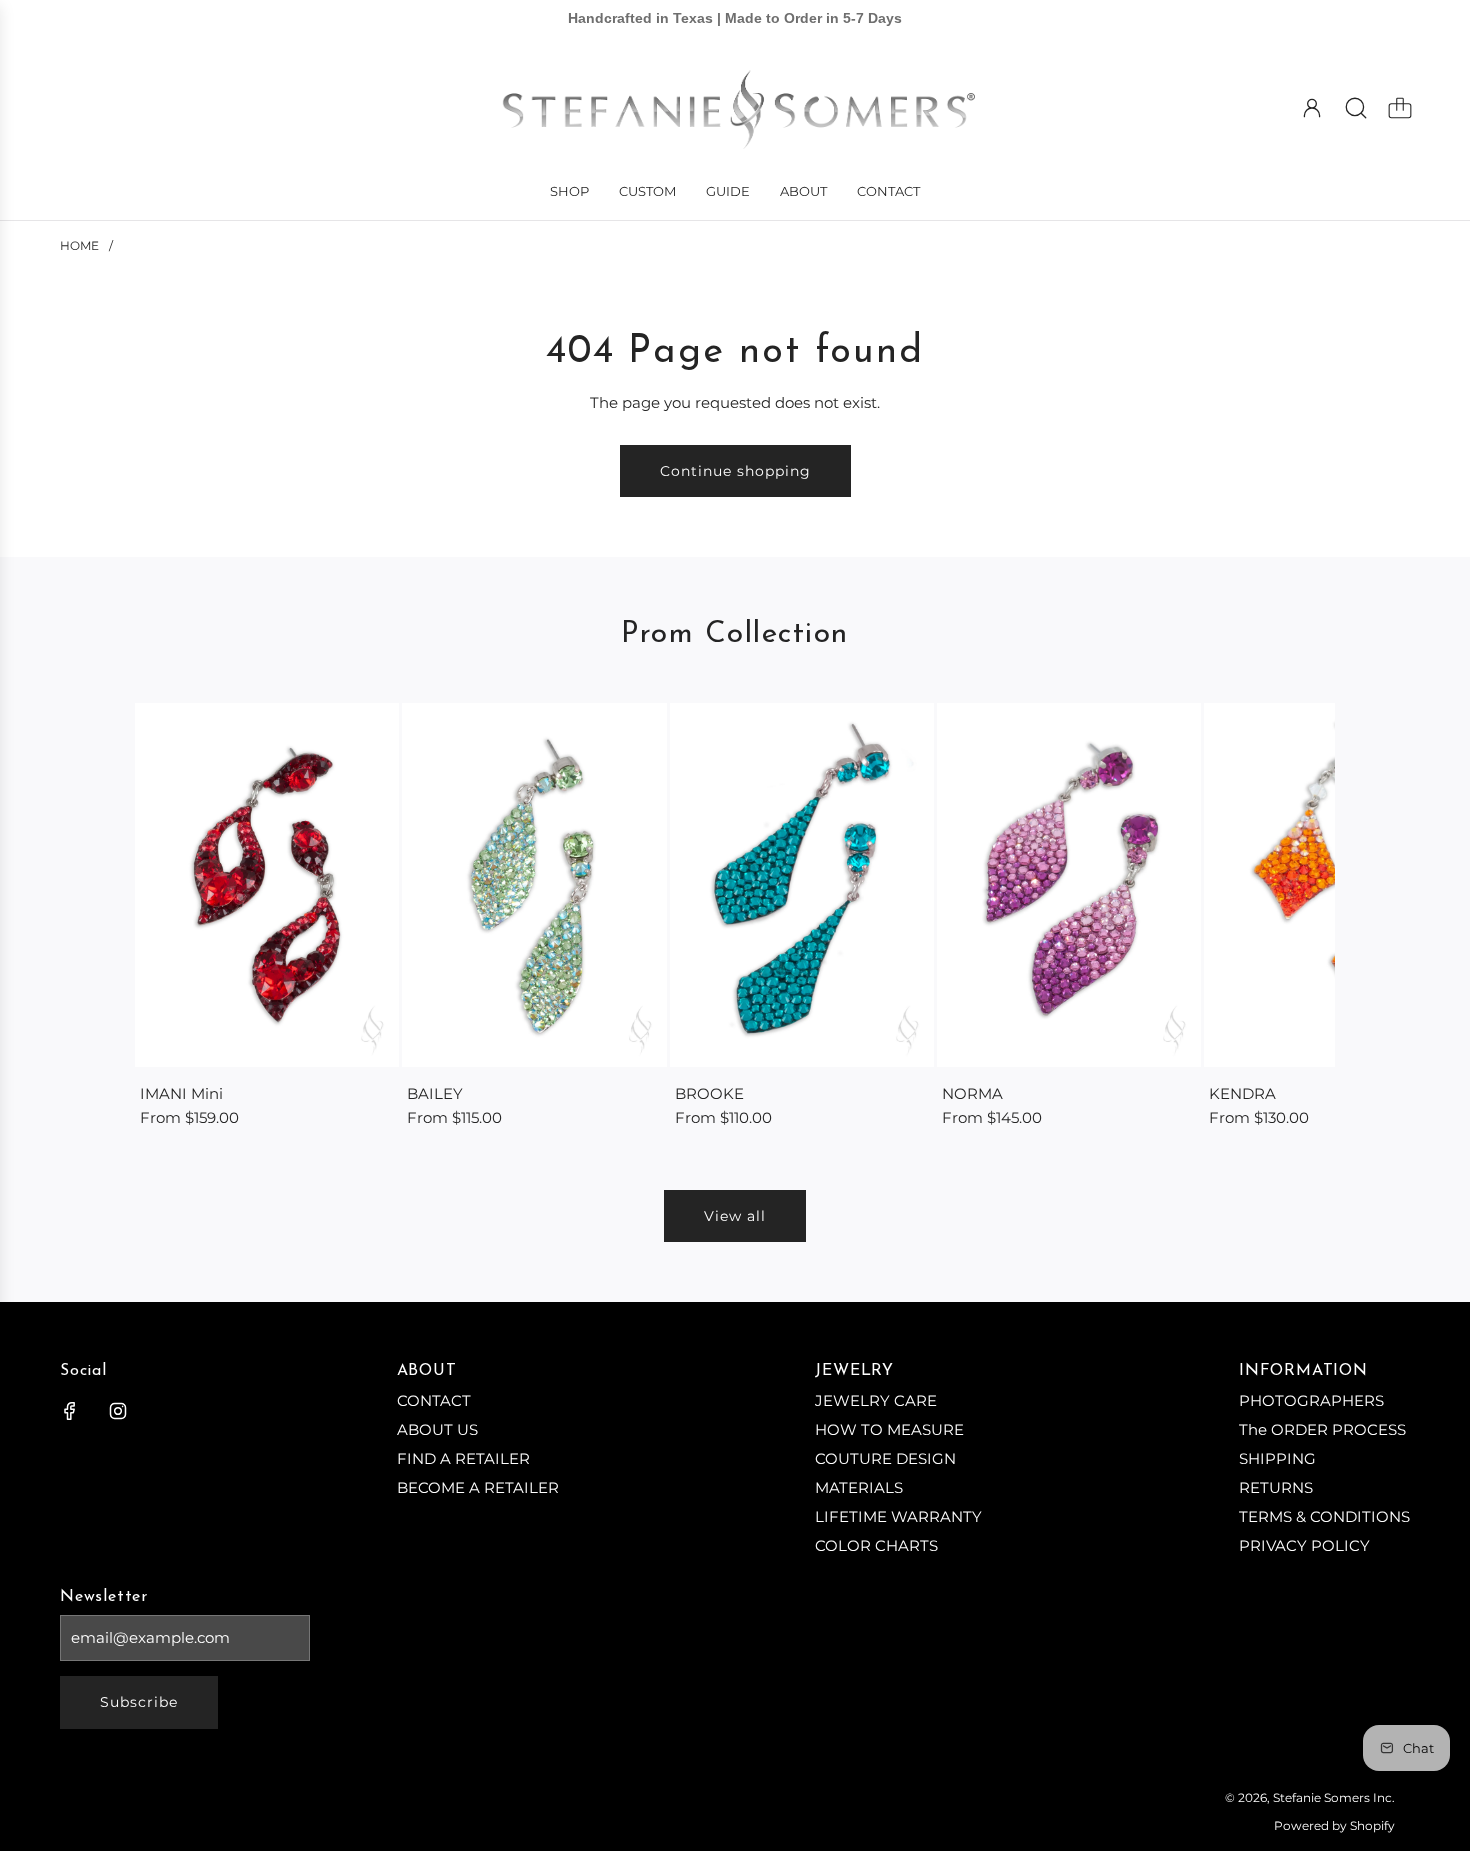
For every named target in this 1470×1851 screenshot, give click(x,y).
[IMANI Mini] (267, 884)
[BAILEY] (534, 884)
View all (735, 1216)
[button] (183, 917)
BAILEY (435, 1093)
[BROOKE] (802, 884)
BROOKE (709, 1093)
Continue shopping (735, 471)
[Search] (1356, 108)
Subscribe (139, 1702)
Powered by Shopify (1334, 1825)
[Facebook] (70, 1411)
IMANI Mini (181, 1093)
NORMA (972, 1093)
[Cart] (1400, 108)
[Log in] (1312, 108)
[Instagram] (118, 1411)
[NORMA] (1069, 884)
